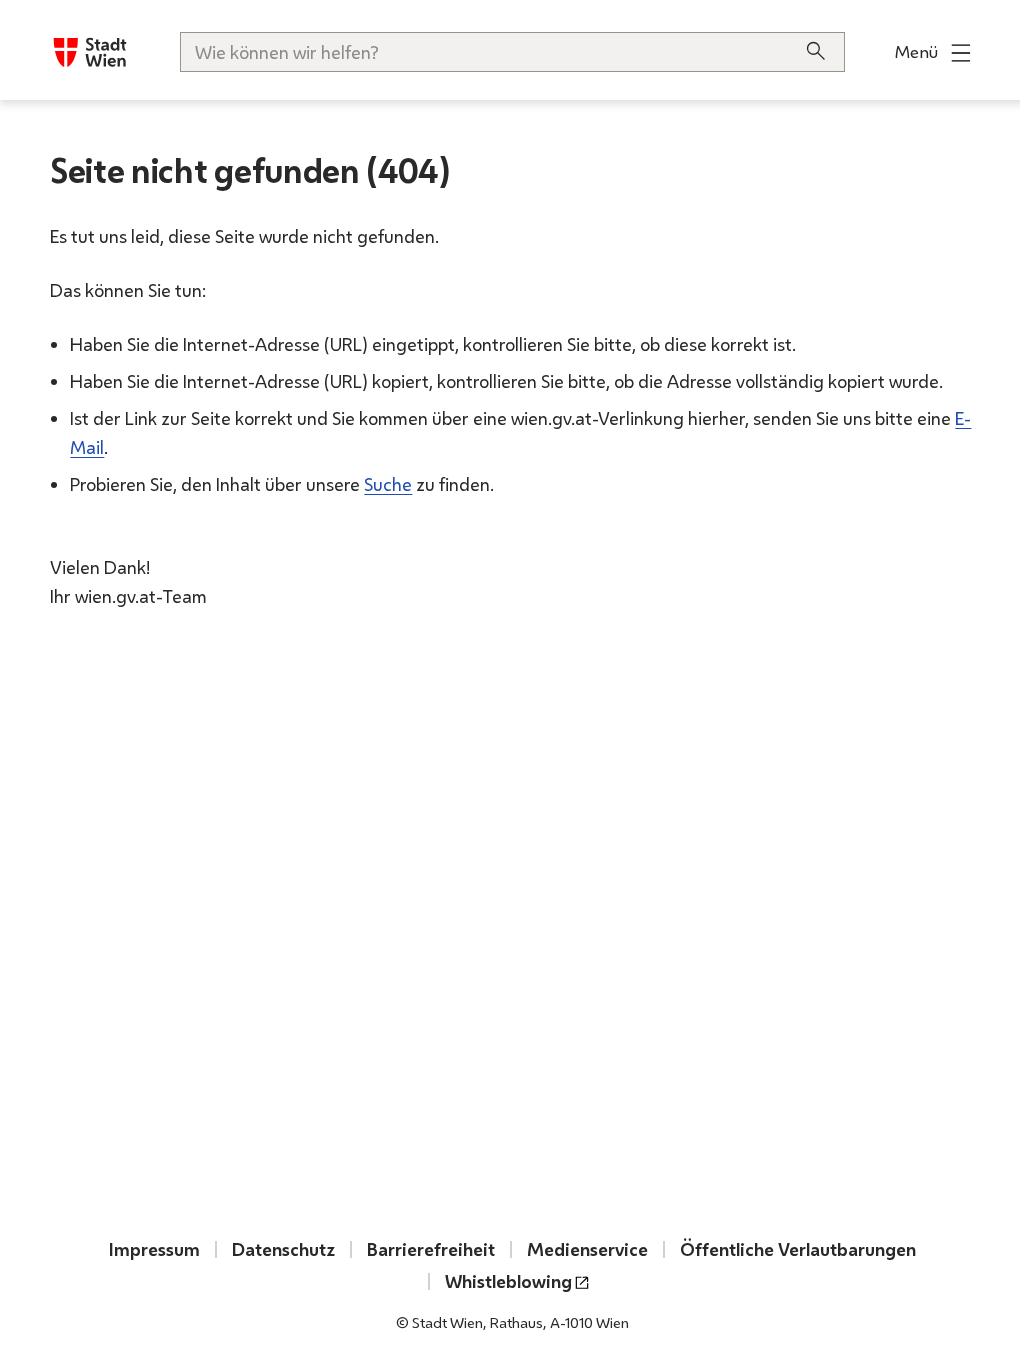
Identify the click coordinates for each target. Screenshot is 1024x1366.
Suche (388, 484)
